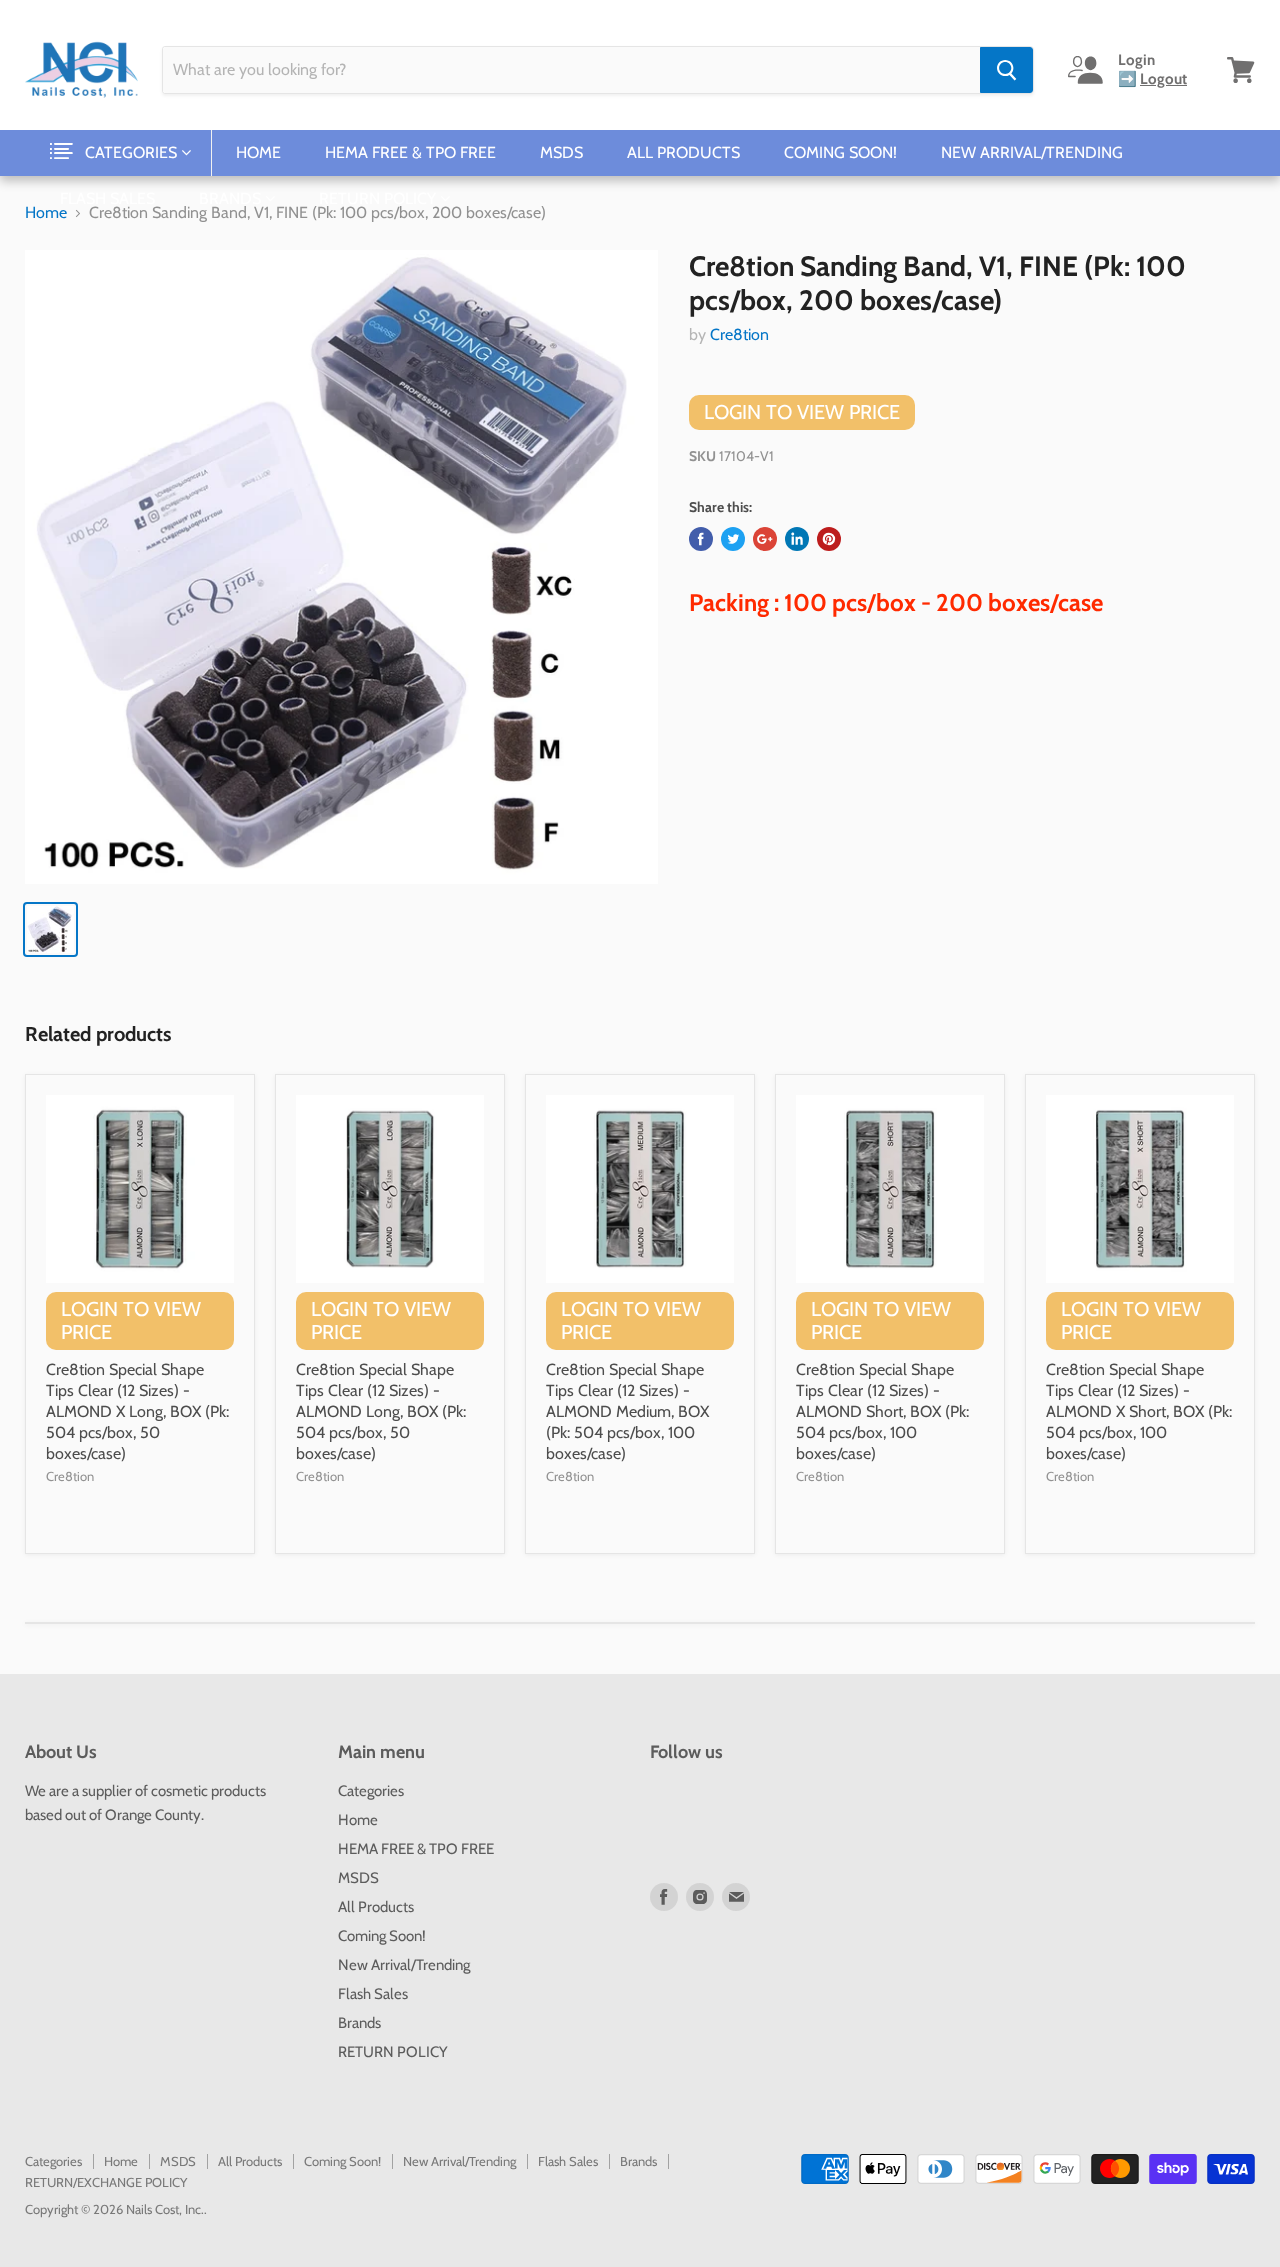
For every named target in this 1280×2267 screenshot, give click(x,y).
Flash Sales (107, 198)
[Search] (1006, 70)
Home (258, 152)
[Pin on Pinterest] (829, 539)
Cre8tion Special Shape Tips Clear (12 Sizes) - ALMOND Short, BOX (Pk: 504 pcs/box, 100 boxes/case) (882, 1411)
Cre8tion (739, 334)
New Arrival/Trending (1032, 152)
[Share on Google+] (765, 539)
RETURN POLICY (379, 198)
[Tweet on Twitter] (733, 539)
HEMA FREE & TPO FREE (410, 152)
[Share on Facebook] (701, 539)
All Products (683, 152)
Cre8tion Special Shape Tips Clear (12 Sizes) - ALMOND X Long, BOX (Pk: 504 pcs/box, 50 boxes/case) (137, 1411)
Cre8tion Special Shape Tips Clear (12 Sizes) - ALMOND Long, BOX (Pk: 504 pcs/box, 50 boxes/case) (381, 1411)
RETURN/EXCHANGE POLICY (106, 2182)
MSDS (561, 152)
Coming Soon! (840, 152)
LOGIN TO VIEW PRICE (802, 412)
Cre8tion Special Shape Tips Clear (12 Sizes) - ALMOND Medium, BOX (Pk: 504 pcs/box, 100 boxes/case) (627, 1411)
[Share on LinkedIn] (797, 539)
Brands (232, 198)
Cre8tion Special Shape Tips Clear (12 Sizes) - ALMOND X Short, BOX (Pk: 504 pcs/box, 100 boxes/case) (1139, 1411)
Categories (133, 152)
